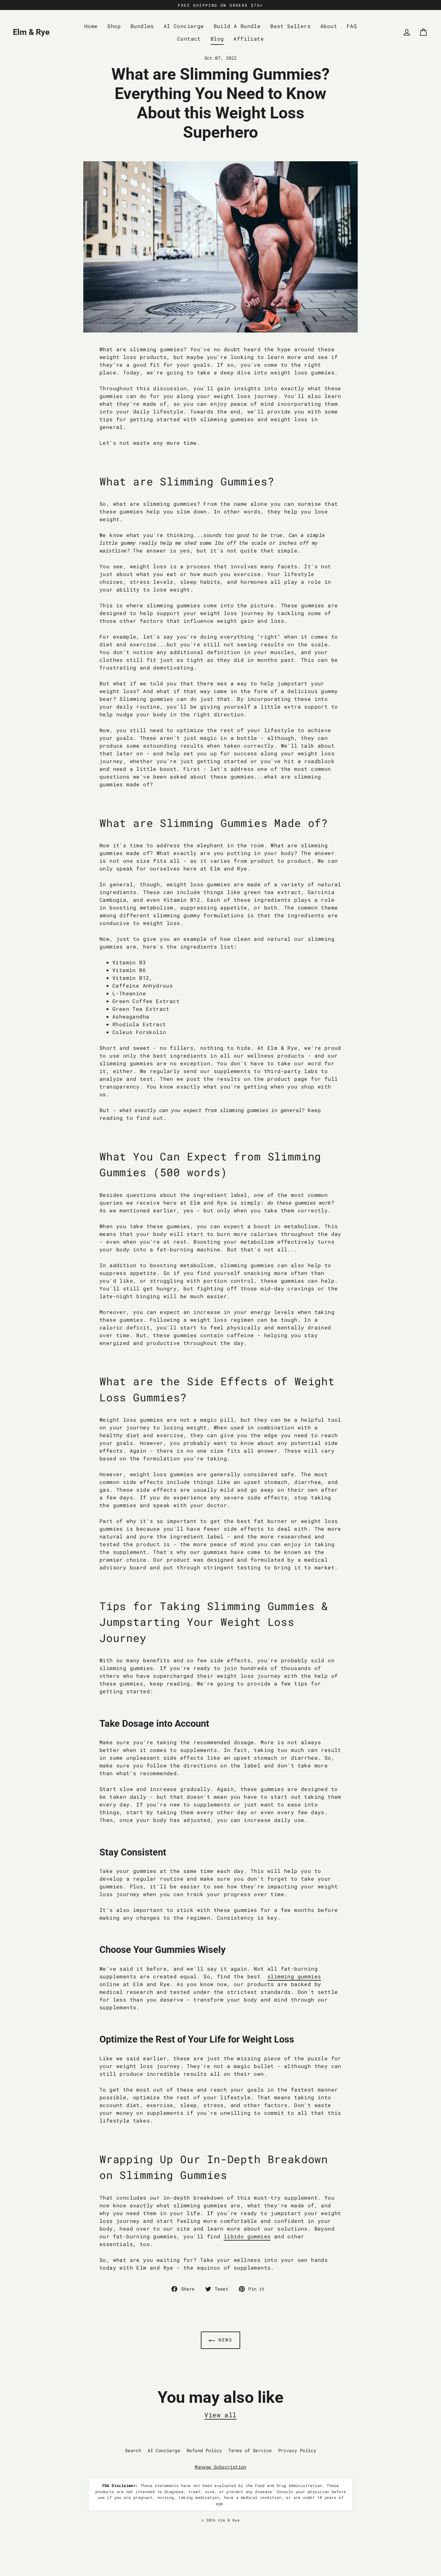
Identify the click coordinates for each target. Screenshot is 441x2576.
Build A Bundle (237, 26)
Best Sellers (290, 26)
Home (91, 26)
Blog (217, 39)
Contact (189, 39)
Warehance (248, 2526)
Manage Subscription (221, 2467)
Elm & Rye (31, 32)
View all (220, 2415)
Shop (114, 26)
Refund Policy (204, 2450)
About (329, 26)
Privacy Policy (297, 2450)
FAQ (352, 26)
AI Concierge (184, 26)
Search (133, 2450)
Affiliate (249, 39)
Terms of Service (250, 2450)
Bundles (142, 26)
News (224, 2340)
